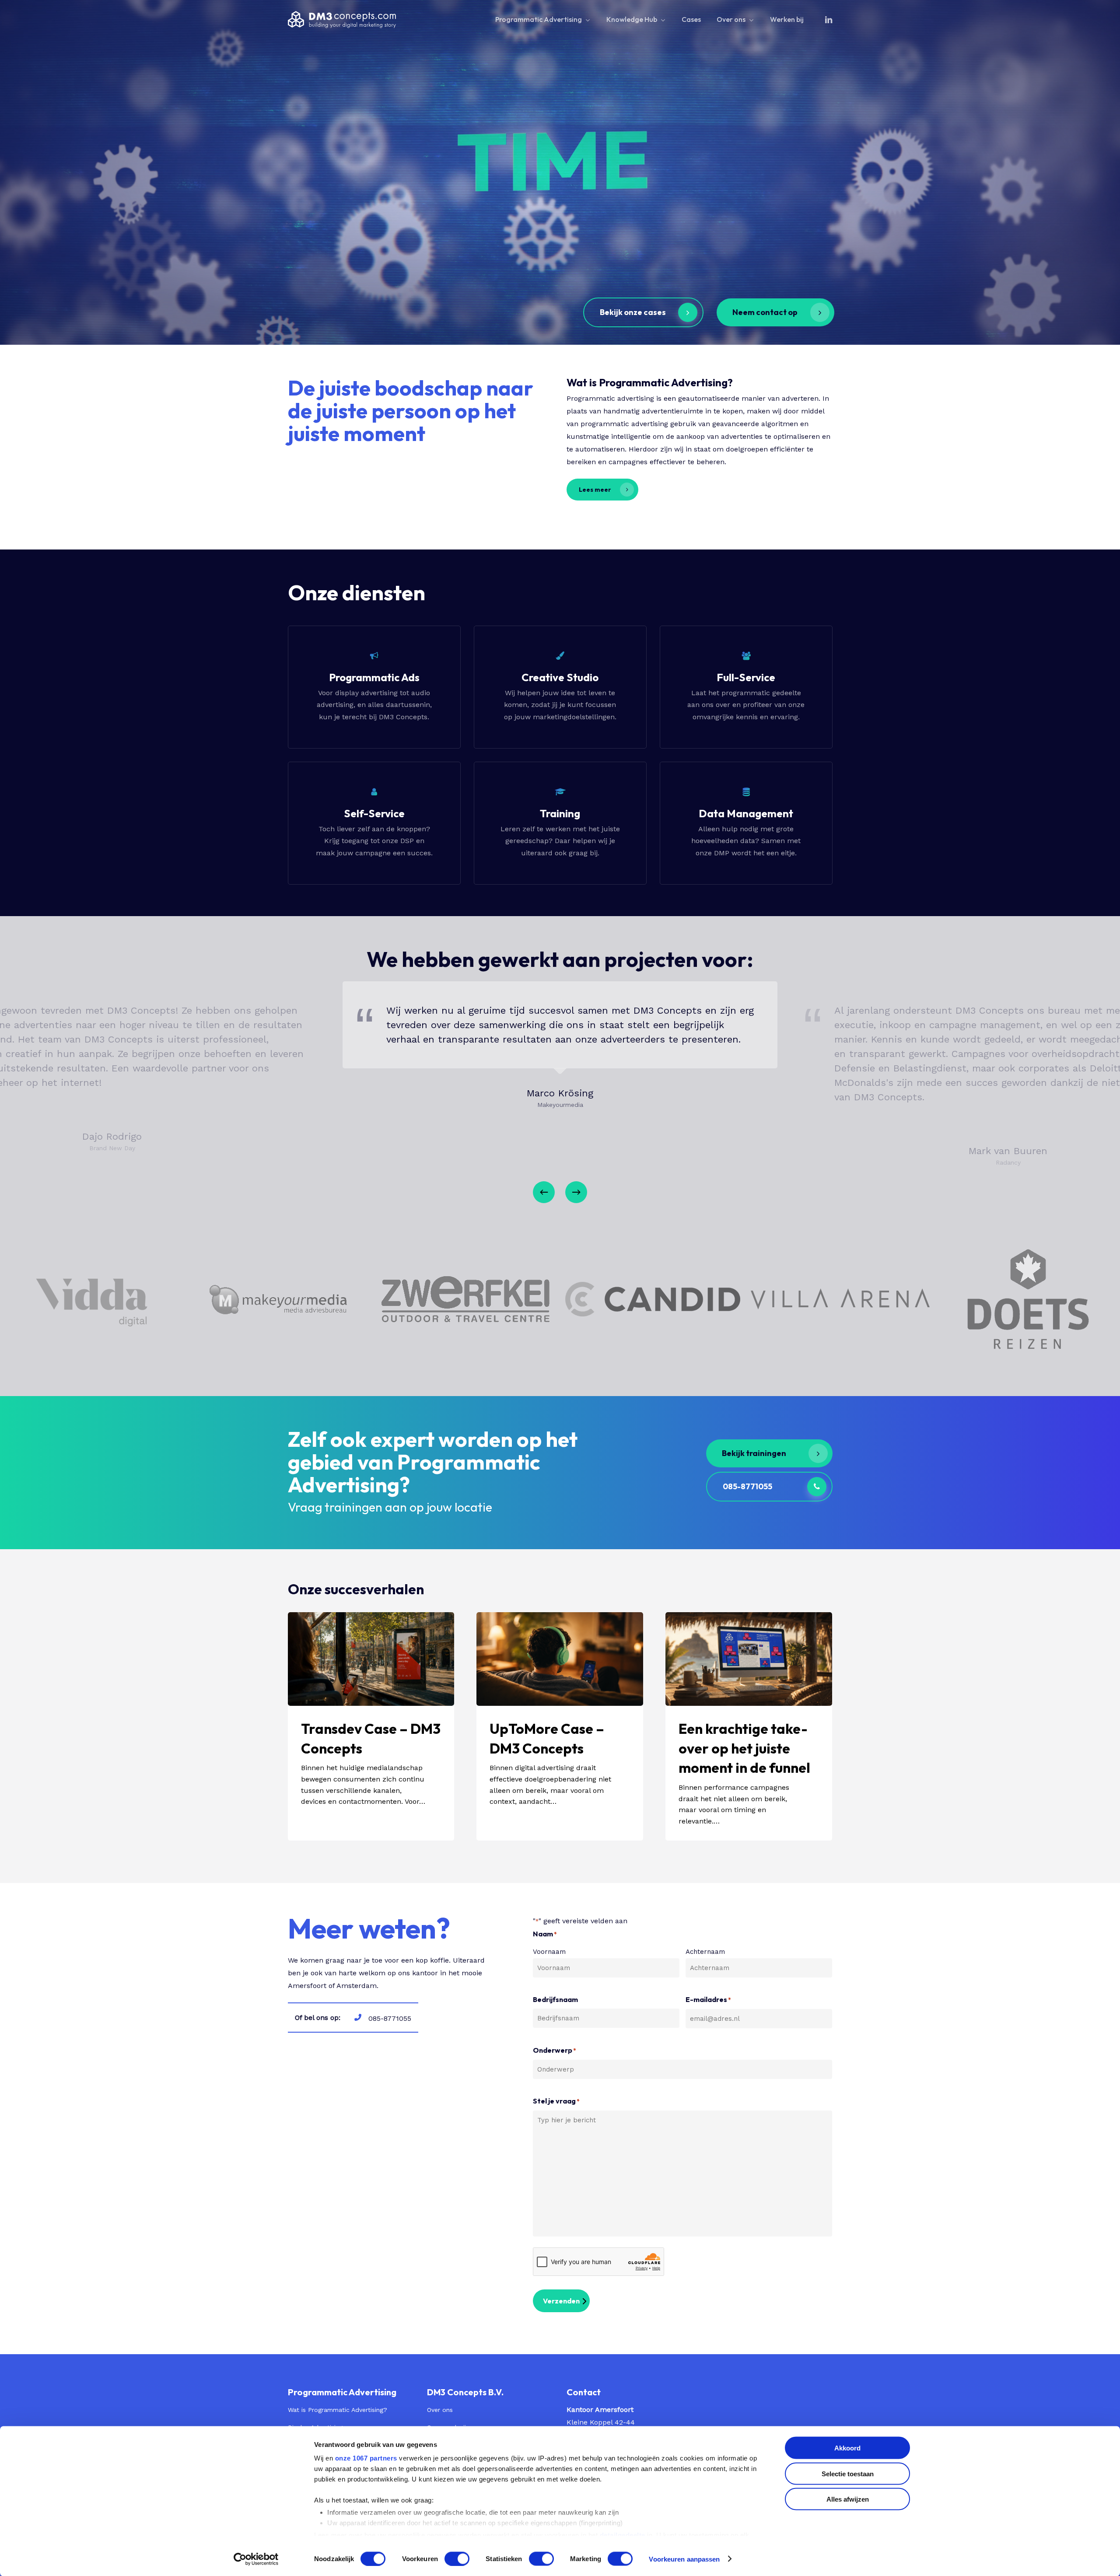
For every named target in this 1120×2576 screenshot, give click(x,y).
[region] (560, 1097)
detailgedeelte (623, 2535)
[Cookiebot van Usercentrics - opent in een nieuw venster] (256, 2559)
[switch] (457, 2558)
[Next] (576, 1192)
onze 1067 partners (366, 2458)
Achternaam (705, 1952)
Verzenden (561, 2301)
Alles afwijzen (848, 2499)
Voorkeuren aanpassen (684, 2559)
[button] (643, 312)
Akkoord (847, 2448)
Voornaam (549, 1952)
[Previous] (544, 1192)
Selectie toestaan (848, 2473)
